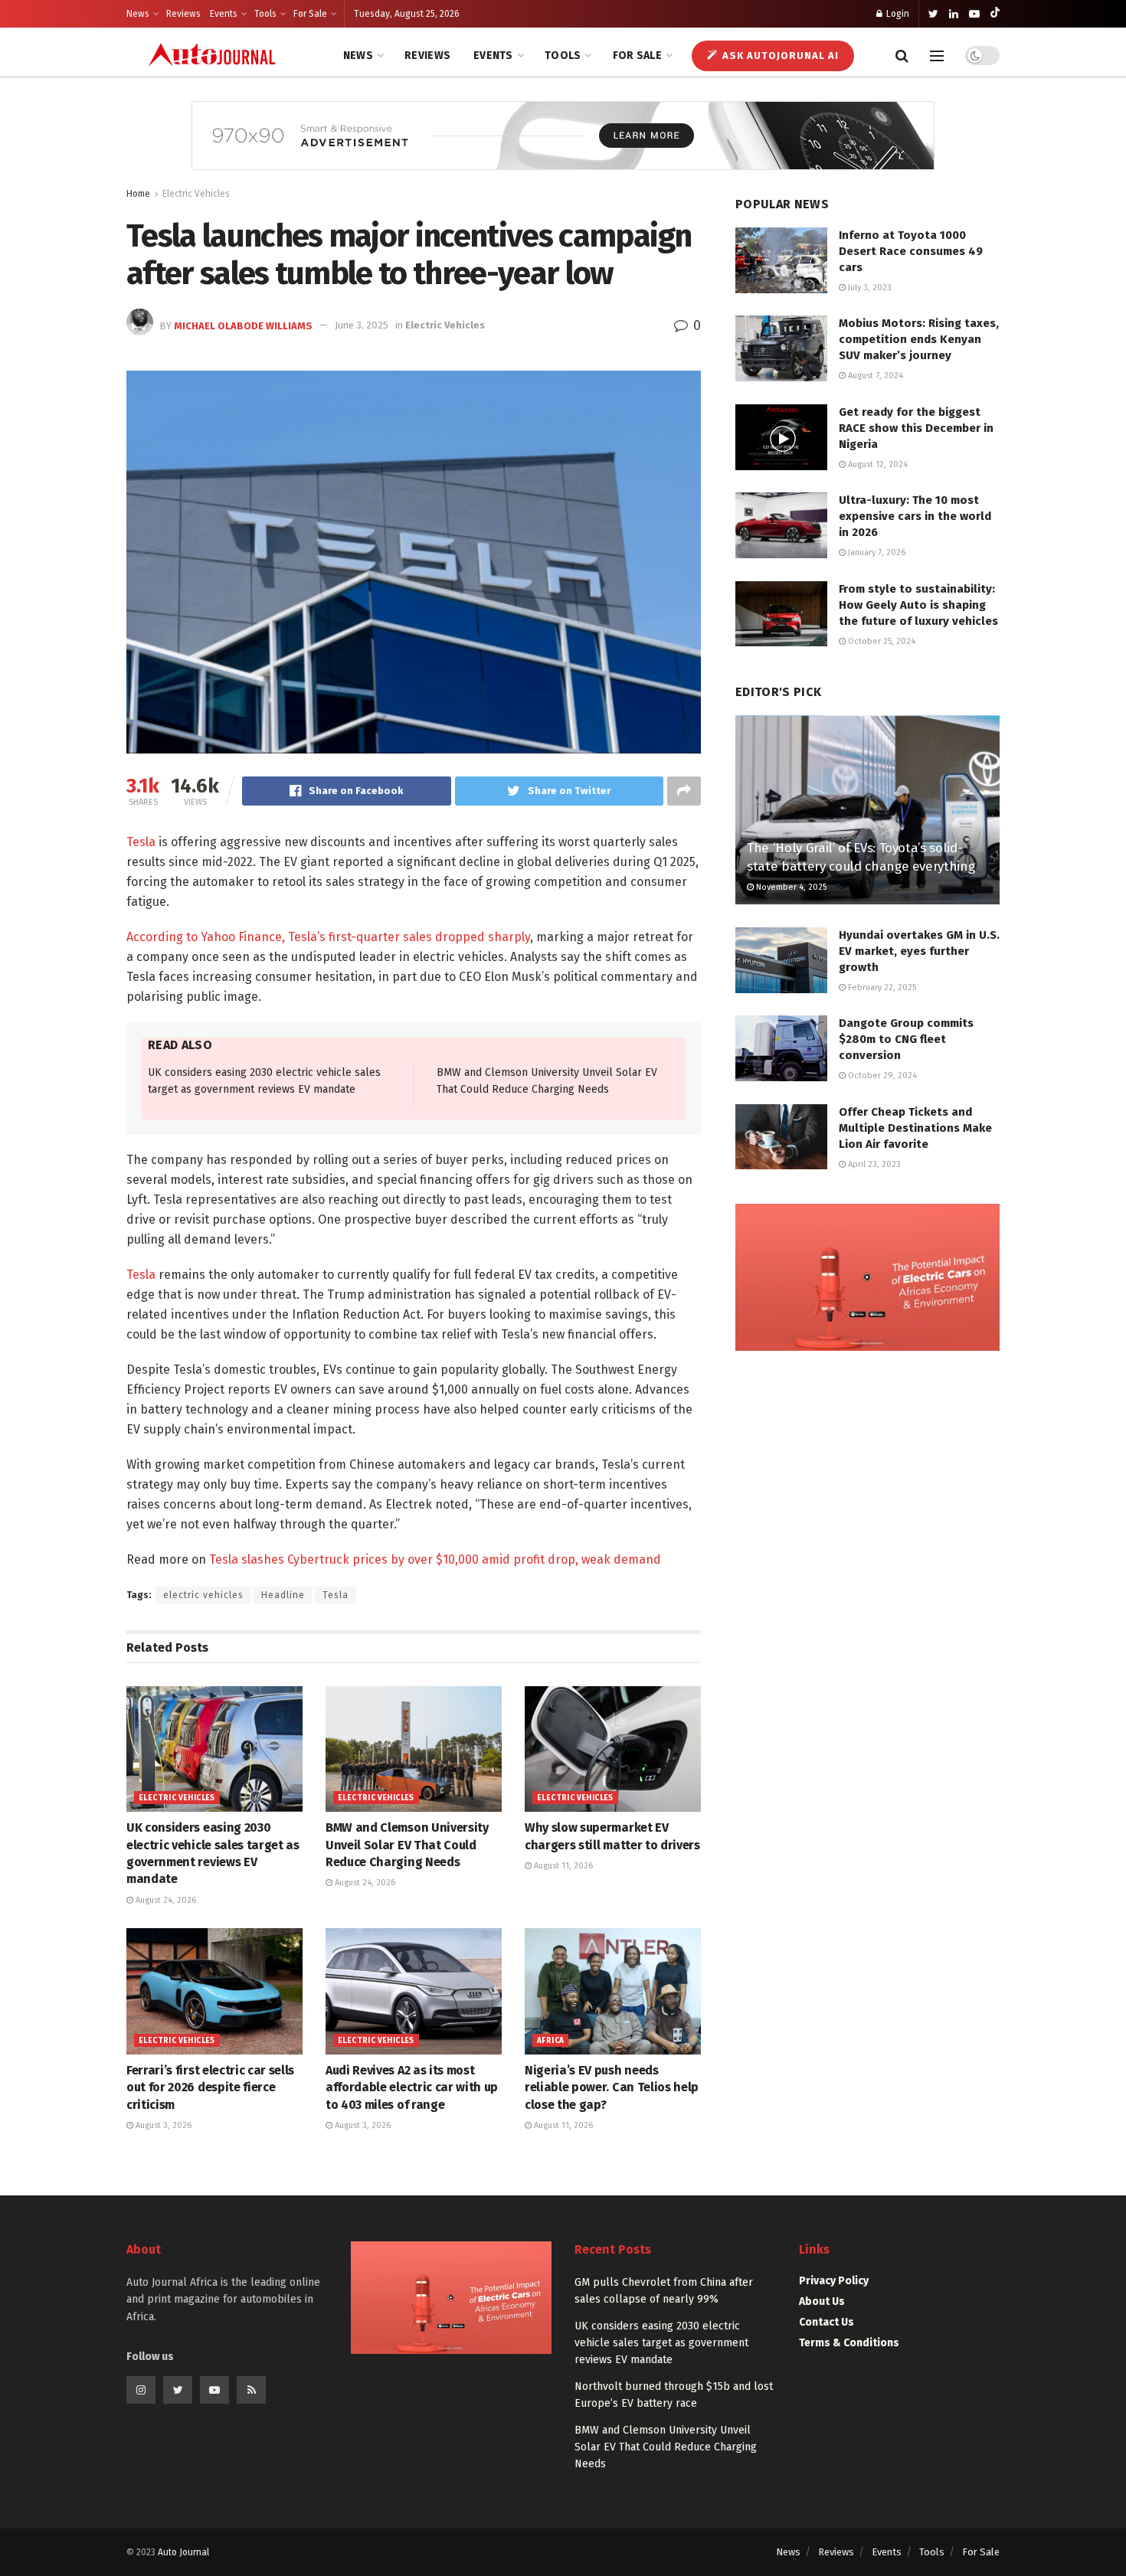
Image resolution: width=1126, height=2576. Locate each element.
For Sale (310, 14)
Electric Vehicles (196, 194)
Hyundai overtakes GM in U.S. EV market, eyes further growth (919, 951)
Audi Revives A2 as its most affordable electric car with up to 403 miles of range (412, 2087)
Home (138, 194)
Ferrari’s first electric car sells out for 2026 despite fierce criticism (210, 2087)
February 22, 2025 (881, 987)
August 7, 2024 (874, 376)
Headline (283, 1595)
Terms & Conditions (849, 2343)
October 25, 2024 (881, 641)
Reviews (183, 14)
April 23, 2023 (873, 1164)
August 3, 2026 (162, 2125)
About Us (822, 2301)
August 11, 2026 (562, 1866)
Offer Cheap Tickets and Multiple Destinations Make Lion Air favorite (915, 1128)
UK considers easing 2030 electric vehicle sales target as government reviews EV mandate (661, 2343)
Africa (550, 2041)
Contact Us (826, 2322)
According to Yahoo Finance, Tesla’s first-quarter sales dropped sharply (328, 937)
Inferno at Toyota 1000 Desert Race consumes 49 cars (911, 251)
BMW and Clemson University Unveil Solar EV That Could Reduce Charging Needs (407, 1845)
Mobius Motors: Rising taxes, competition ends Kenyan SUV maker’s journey (919, 339)
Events (224, 14)
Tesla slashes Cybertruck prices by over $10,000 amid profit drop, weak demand (435, 1559)
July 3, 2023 (869, 288)
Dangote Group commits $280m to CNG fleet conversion (906, 1039)
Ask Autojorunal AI (779, 56)
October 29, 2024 (881, 1076)
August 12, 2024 (877, 464)
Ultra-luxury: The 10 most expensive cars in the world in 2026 (915, 516)
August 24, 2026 (165, 1900)
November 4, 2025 (790, 887)
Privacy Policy (834, 2281)
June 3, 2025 (362, 325)
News (138, 14)
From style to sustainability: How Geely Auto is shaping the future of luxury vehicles (918, 605)
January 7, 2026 (876, 552)
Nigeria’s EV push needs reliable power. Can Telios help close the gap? (612, 2087)
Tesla (141, 842)
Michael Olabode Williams (243, 325)
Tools (265, 14)
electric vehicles (203, 1595)
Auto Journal (183, 2552)
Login (897, 14)
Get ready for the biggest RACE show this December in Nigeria (916, 428)
